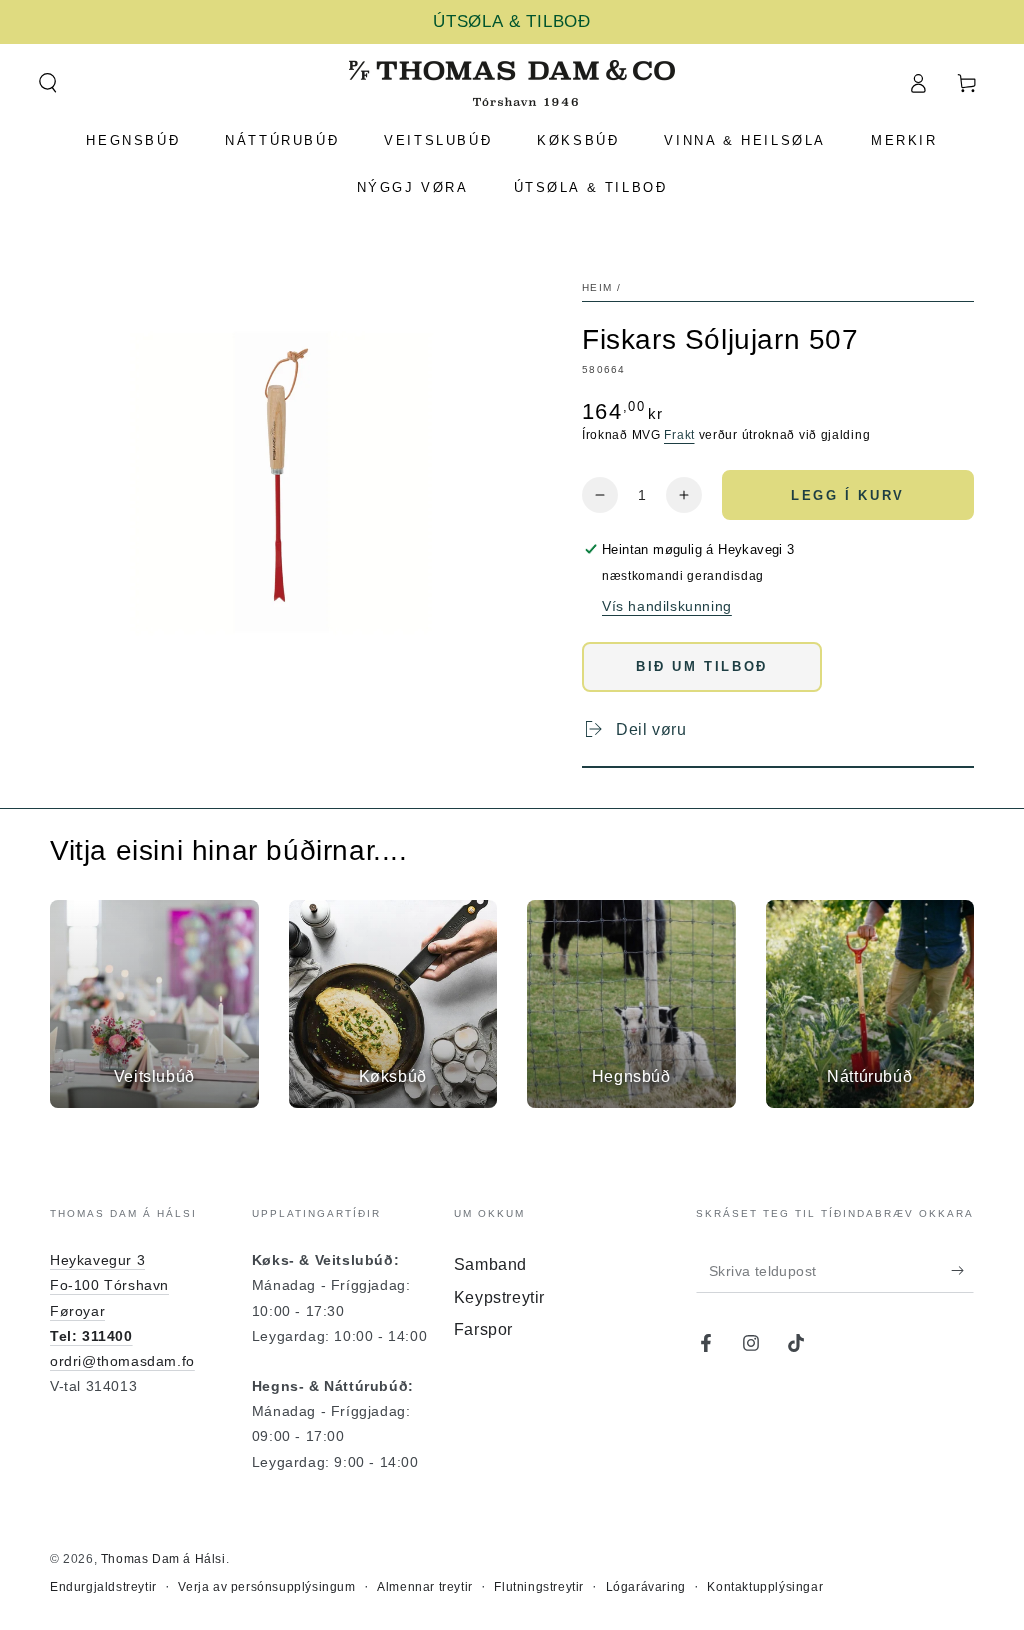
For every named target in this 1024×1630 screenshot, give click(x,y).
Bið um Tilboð (702, 666)
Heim (597, 287)
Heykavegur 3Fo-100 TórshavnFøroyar (109, 1285)
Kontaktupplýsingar (765, 1587)
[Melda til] (962, 1270)
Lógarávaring (646, 1587)
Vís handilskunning (667, 606)
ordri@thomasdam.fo (122, 1361)
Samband (490, 1264)
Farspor (483, 1329)
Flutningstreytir (539, 1587)
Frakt (679, 435)
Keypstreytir (499, 1297)
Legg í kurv (848, 495)
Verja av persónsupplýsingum (266, 1587)
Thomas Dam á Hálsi (163, 1559)
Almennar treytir (425, 1587)
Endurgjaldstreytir (103, 1587)
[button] (47, 83)
